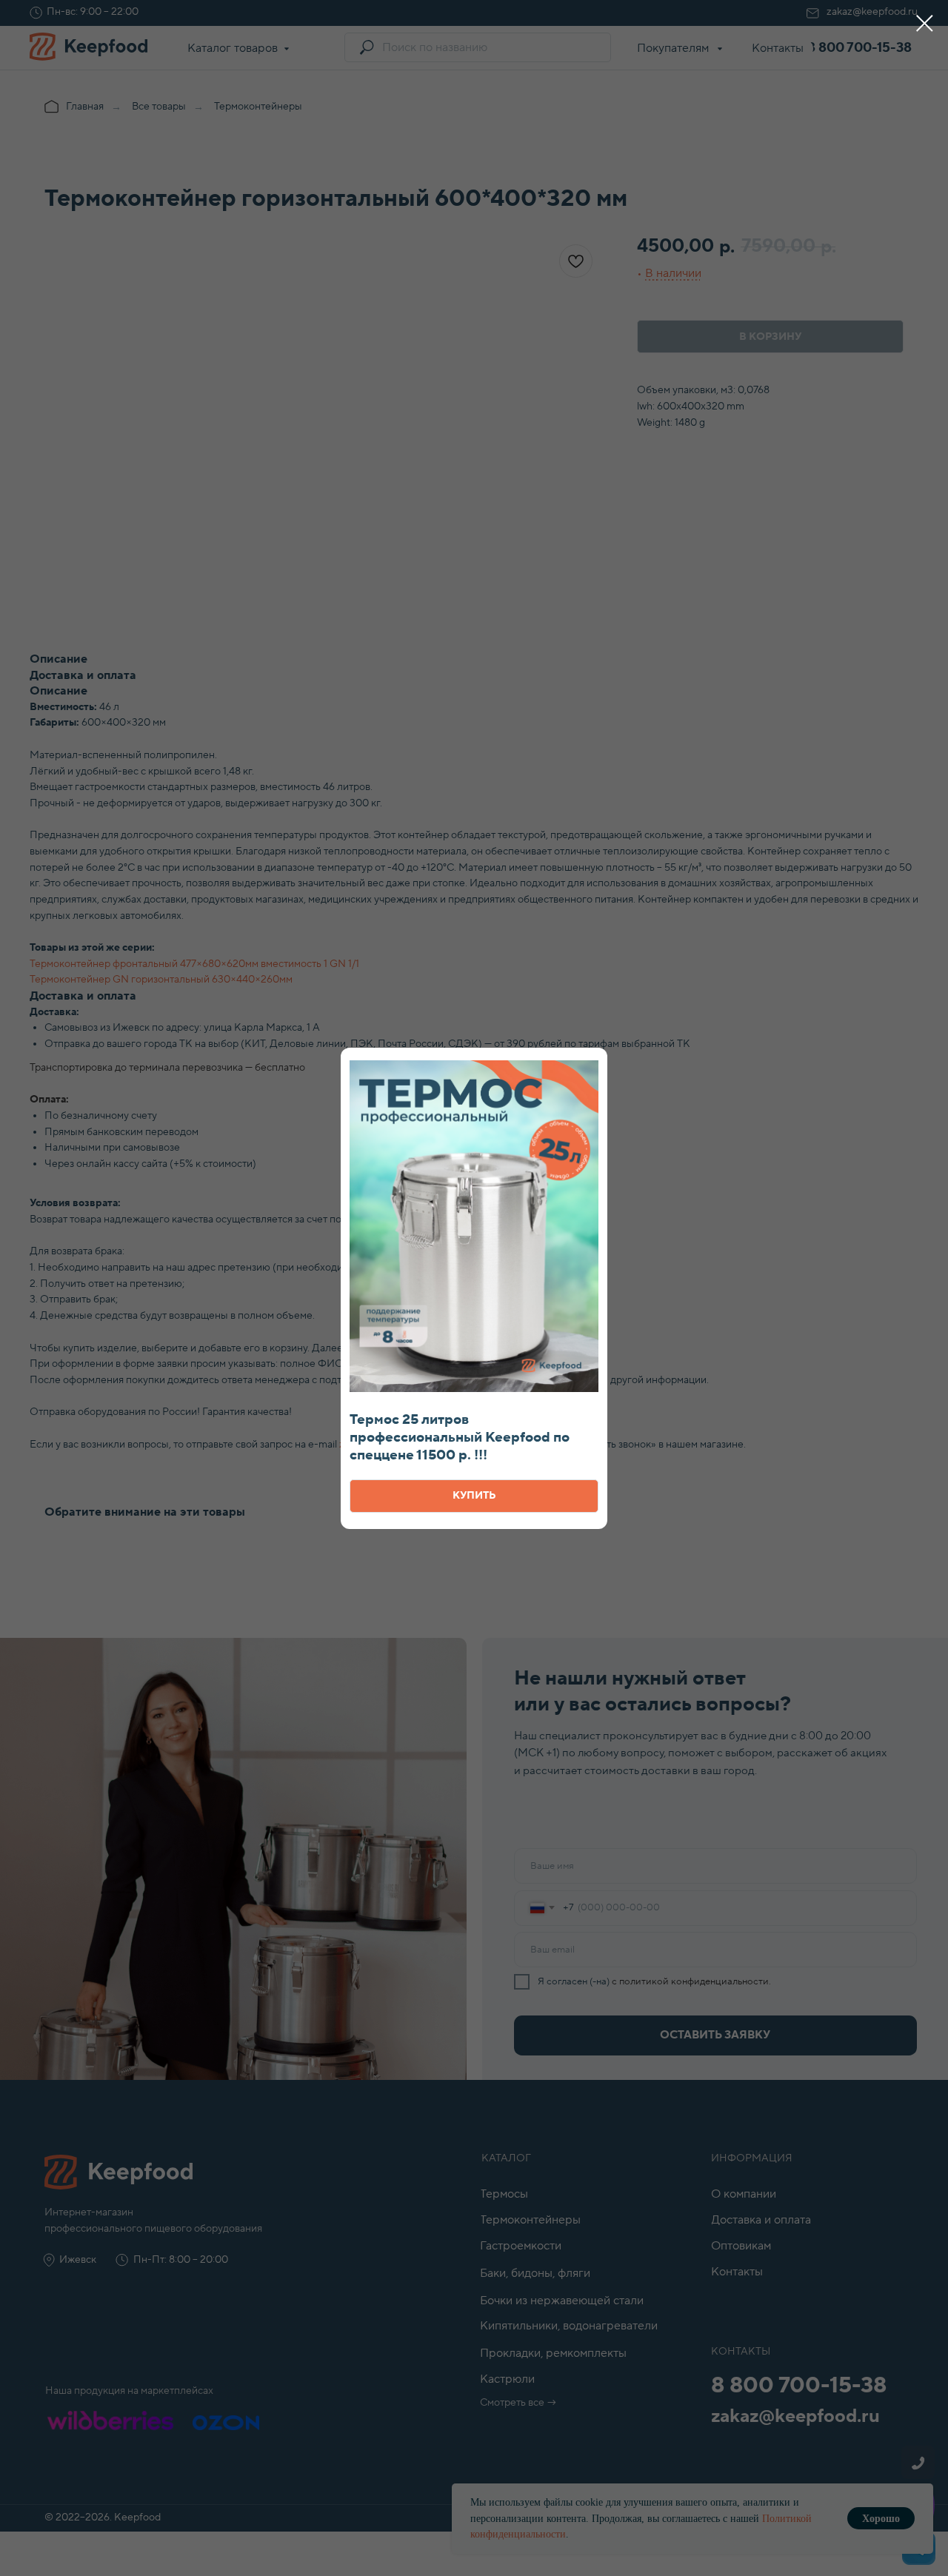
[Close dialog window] (925, 23)
